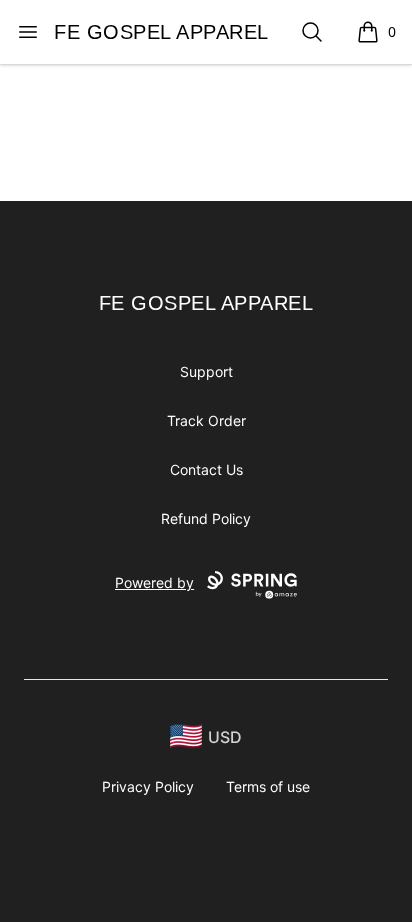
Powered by (154, 582)
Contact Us (206, 469)
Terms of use (268, 786)
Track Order (206, 420)
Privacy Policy (148, 786)
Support (206, 371)
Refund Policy (206, 518)
